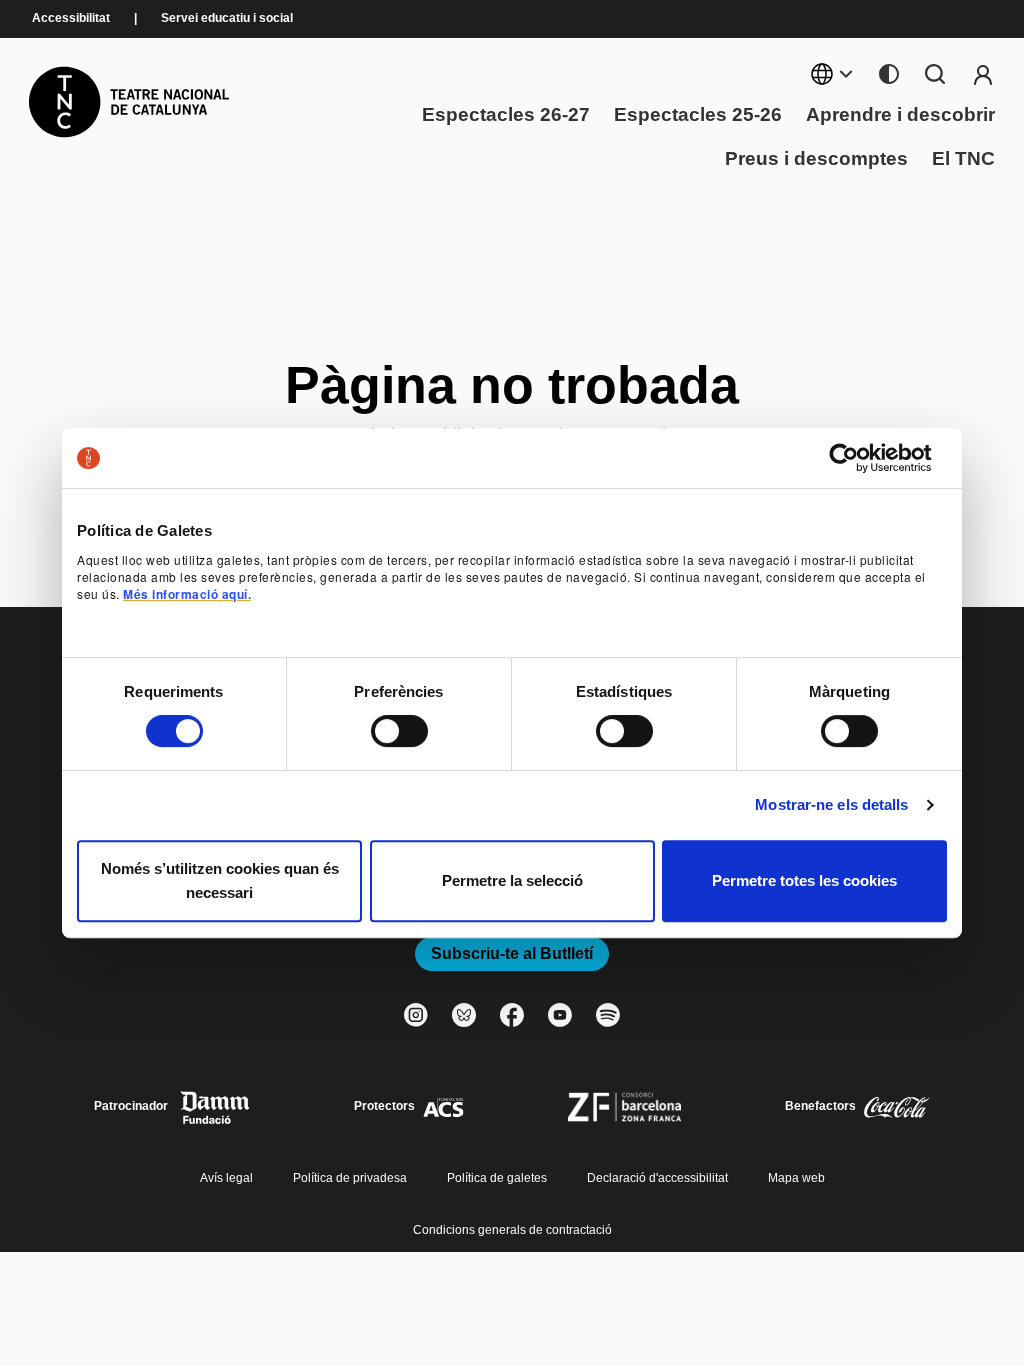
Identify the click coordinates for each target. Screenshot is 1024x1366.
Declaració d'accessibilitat (657, 1178)
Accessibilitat (71, 18)
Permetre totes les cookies (804, 880)
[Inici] (129, 102)
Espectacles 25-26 (698, 115)
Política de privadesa (350, 1178)
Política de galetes (497, 1178)
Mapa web (796, 1178)
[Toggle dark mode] (889, 74)
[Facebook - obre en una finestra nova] (512, 1015)
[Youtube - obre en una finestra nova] (560, 1015)
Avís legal (226, 1178)
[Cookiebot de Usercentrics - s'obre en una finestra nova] (859, 458)
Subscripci (983, 74)
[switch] (399, 731)
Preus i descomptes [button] (816, 159)
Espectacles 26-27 (506, 115)
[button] (512, 657)
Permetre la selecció (512, 880)
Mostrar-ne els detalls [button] (831, 804)
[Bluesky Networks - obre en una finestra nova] (464, 1015)
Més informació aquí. (187, 594)
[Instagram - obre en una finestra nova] (416, 1015)
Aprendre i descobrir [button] (900, 115)
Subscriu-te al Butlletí (512, 953)
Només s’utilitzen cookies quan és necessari (220, 880)
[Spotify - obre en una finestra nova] (608, 1015)
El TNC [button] (963, 159)
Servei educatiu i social (227, 18)
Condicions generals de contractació (512, 1230)
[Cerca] (935, 74)
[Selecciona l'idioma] (832, 74)
